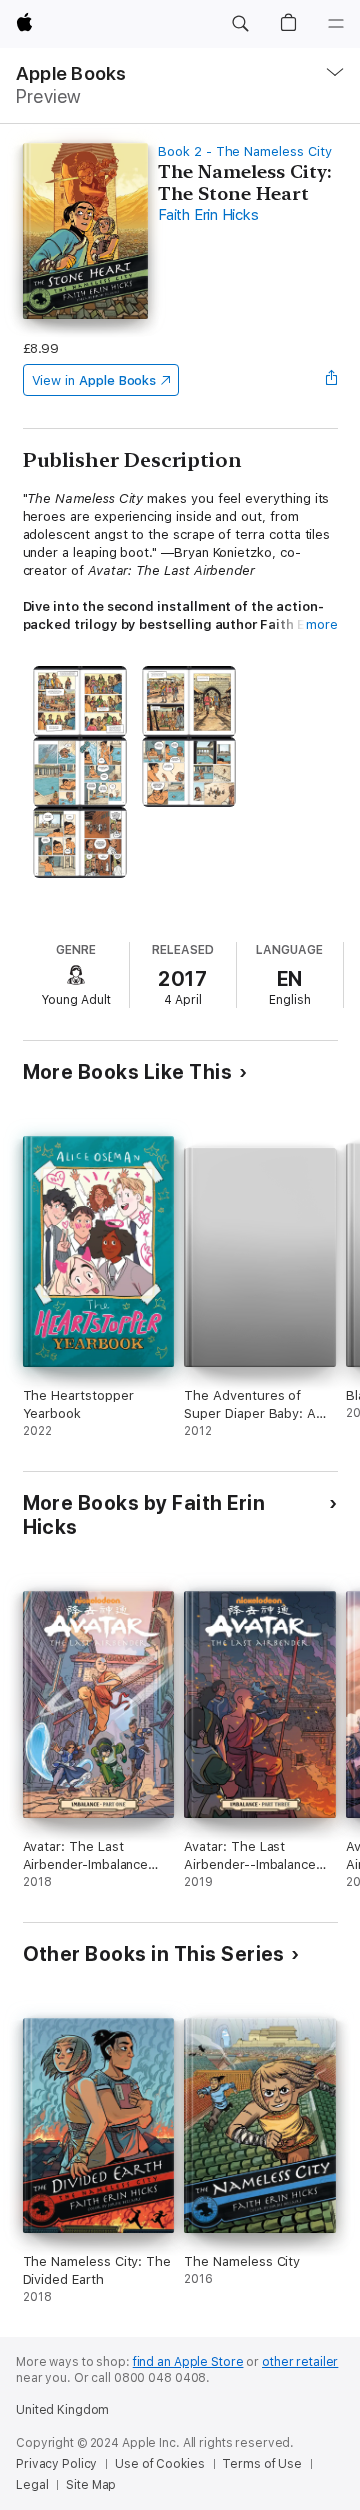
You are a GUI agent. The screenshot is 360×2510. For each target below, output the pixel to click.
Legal (32, 2485)
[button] (240, 24)
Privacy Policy (56, 2464)
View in (94, 380)
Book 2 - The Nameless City (244, 151)
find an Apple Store (188, 2362)
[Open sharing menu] (331, 380)
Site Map (91, 2485)
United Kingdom (62, 2410)
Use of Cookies (159, 2464)
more (322, 624)
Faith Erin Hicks (208, 215)
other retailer (300, 2362)
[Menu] (336, 24)
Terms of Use (262, 2464)
